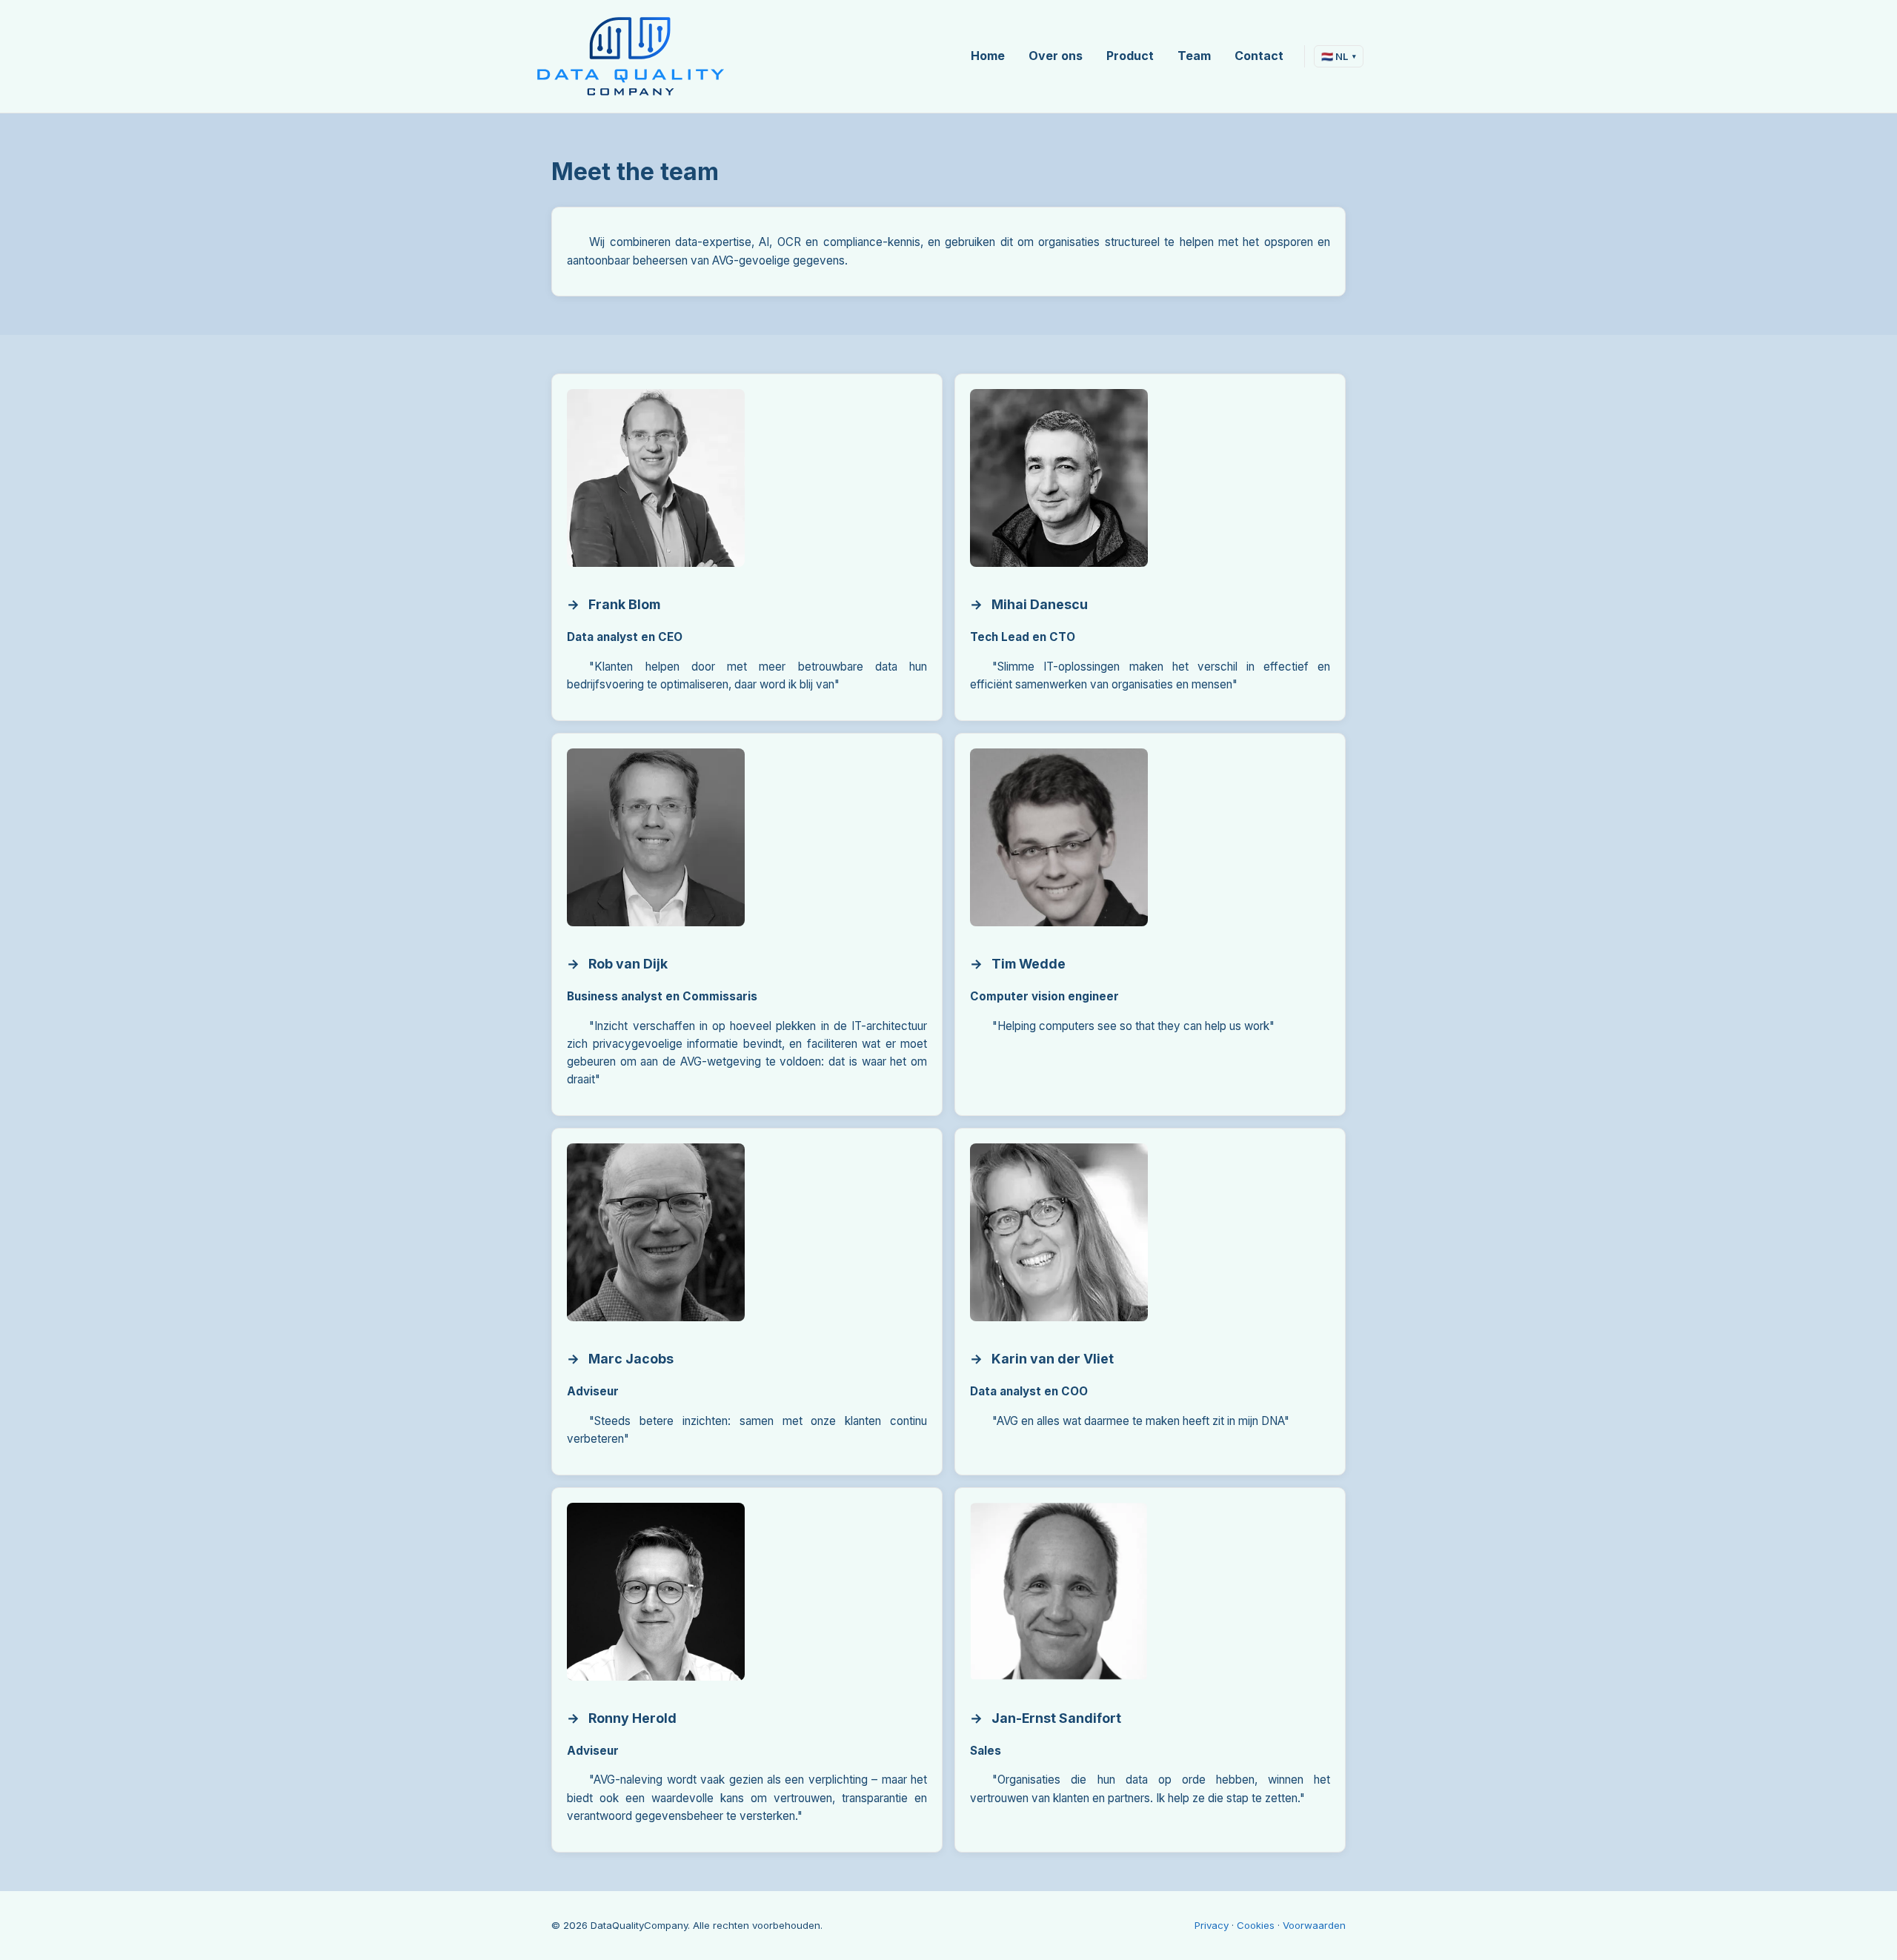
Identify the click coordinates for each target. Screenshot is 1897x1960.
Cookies (1256, 1925)
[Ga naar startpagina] (630, 56)
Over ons (1056, 56)
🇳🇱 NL (1339, 56)
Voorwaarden (1314, 1925)
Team (1194, 56)
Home (988, 56)
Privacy (1212, 1925)
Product (1130, 56)
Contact (1259, 56)
